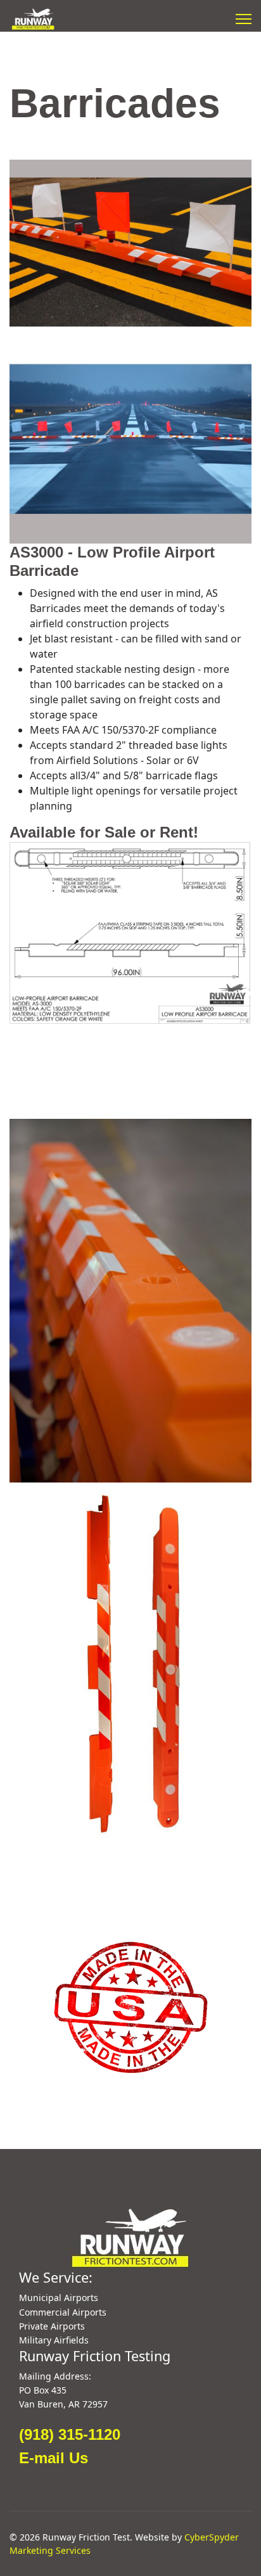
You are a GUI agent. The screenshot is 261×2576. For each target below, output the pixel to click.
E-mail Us (54, 2458)
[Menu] (244, 19)
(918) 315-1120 (70, 2434)
